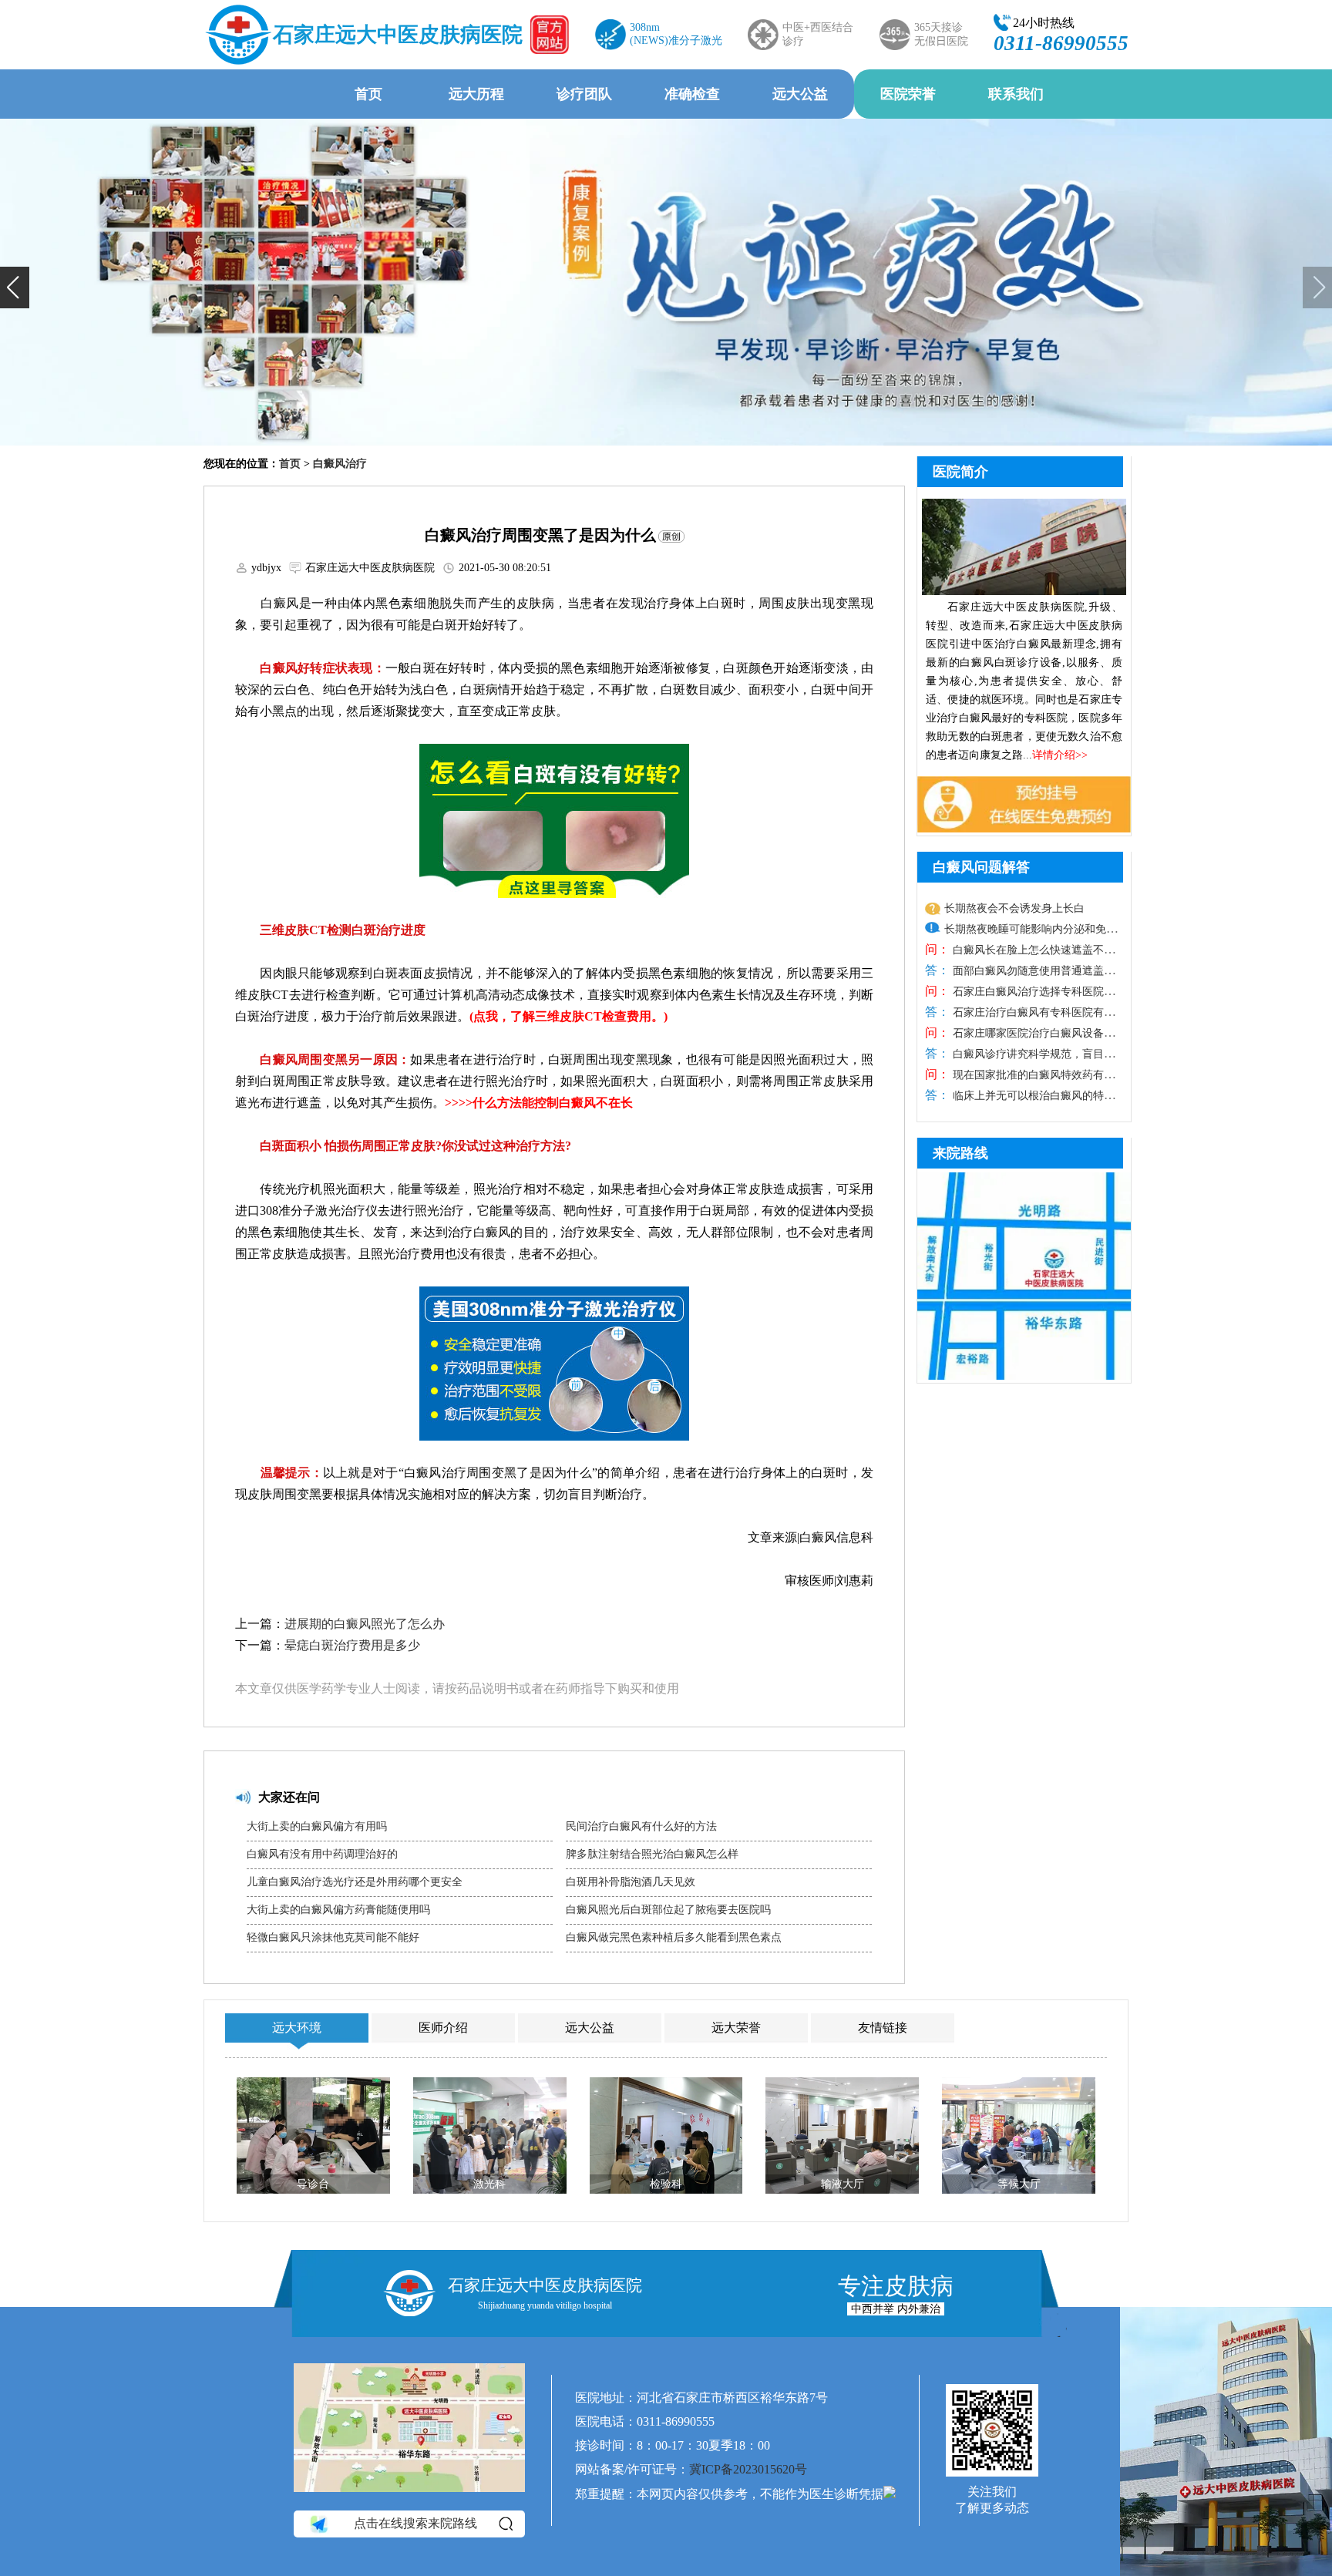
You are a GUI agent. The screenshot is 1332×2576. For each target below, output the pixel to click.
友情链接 (883, 2028)
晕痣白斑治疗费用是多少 (352, 1645)
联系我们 (1016, 94)
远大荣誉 (736, 2028)
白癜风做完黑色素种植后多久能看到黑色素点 (674, 1937)
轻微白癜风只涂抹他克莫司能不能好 (333, 1937)
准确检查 (692, 94)
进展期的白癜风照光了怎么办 (365, 1624)
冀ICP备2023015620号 (748, 2469)
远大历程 (476, 94)
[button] (15, 288)
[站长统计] (890, 2494)
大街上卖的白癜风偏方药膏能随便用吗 (338, 1910)
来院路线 (960, 1153)
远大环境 (297, 2028)
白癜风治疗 (340, 464)
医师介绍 (443, 2028)
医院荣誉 (908, 94)
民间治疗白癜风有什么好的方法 (641, 1826)
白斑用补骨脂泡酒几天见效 (631, 1882)
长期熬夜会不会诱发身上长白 (1014, 908)
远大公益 (800, 94)
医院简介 (960, 472)
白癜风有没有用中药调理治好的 (322, 1854)
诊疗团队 (584, 94)
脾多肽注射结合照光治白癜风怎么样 (652, 1854)
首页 (368, 94)
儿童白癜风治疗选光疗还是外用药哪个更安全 (355, 1882)
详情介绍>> (1060, 755)
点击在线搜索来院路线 (415, 2523)
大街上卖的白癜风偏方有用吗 (317, 1826)
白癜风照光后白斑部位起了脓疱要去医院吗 (668, 1910)
